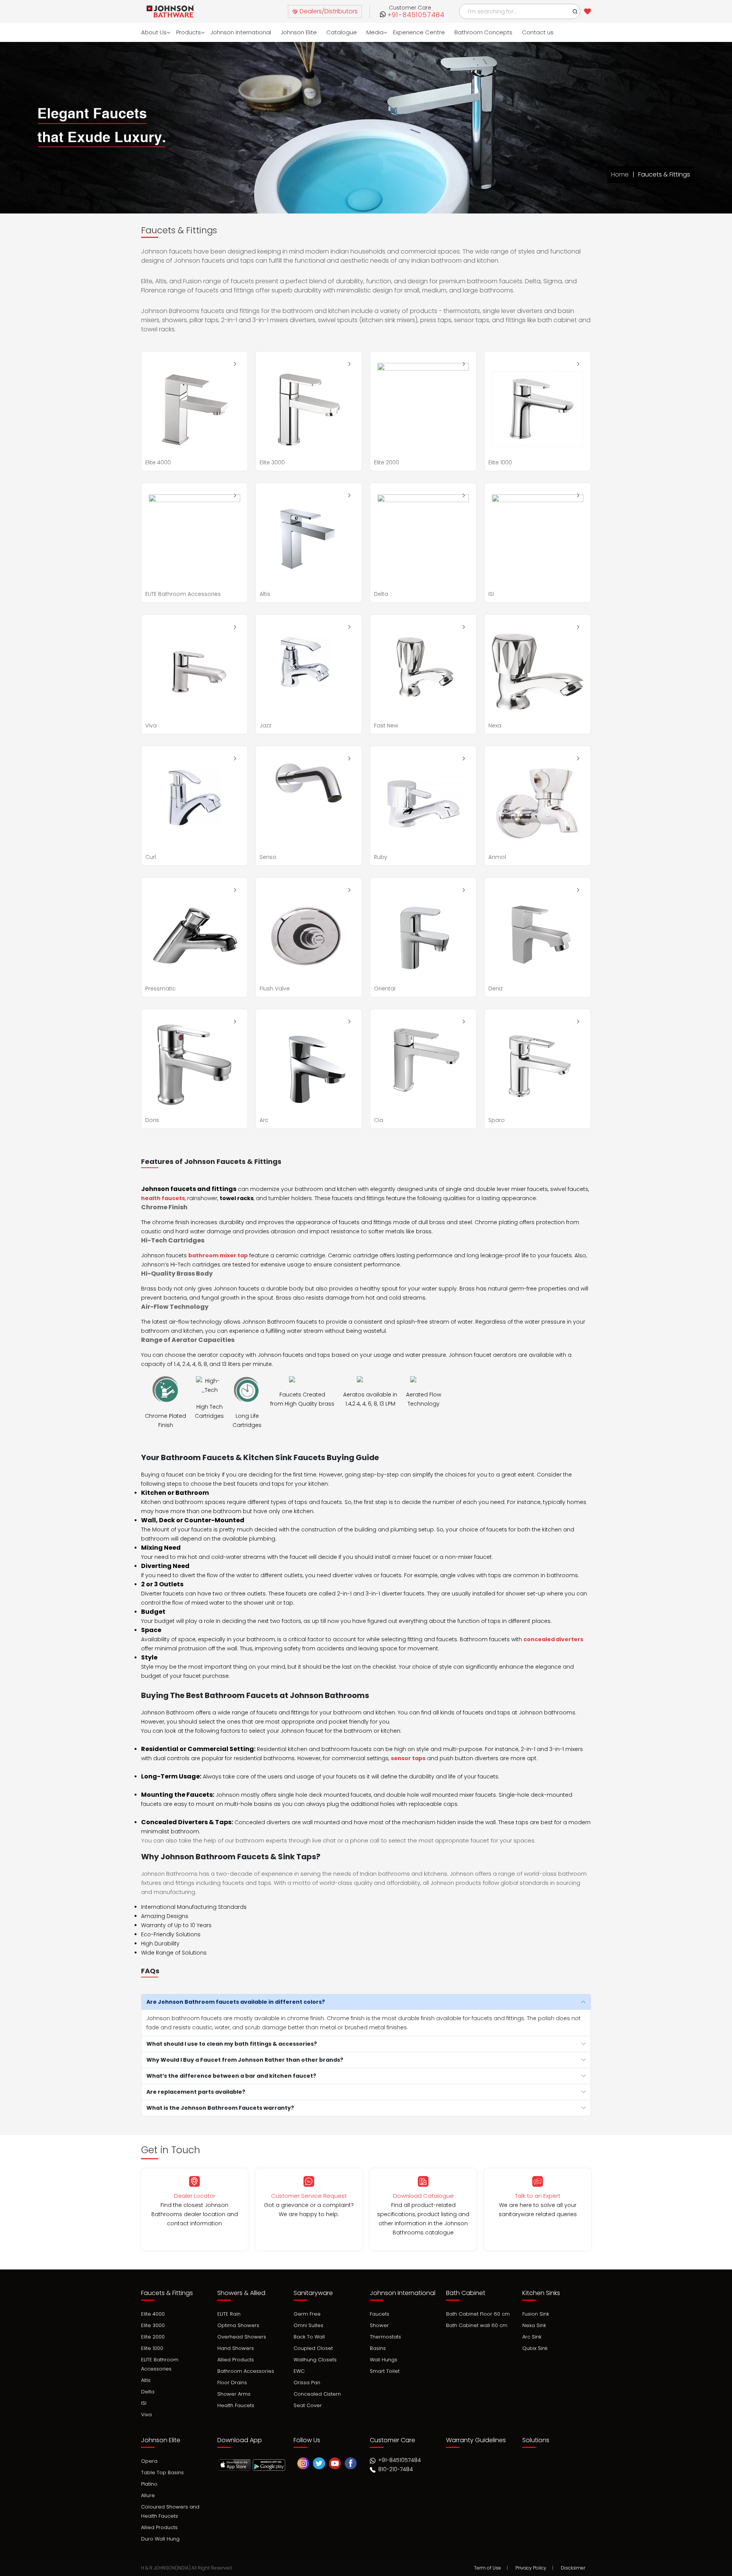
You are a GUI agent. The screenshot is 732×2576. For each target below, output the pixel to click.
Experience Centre (419, 32)
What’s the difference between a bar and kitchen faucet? (231, 2076)
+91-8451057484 (416, 15)
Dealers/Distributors (328, 11)
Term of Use (487, 2568)
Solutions (536, 2440)
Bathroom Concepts (483, 32)
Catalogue (342, 32)
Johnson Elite (299, 32)
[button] (575, 11)
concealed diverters (553, 1639)
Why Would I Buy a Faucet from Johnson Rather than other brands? (245, 2060)
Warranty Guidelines (476, 2440)
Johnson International (241, 32)
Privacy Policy (531, 2568)
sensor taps (408, 1758)
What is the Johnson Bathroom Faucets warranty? (220, 2108)
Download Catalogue (423, 2196)
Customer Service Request (309, 2196)
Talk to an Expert (538, 2196)
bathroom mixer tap (218, 1255)
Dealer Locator (195, 2196)
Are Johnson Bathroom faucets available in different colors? (236, 2002)
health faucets (163, 1198)
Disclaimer (573, 2568)
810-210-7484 (395, 2469)
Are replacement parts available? (196, 2092)
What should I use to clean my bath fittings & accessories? (232, 2044)
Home (620, 174)
